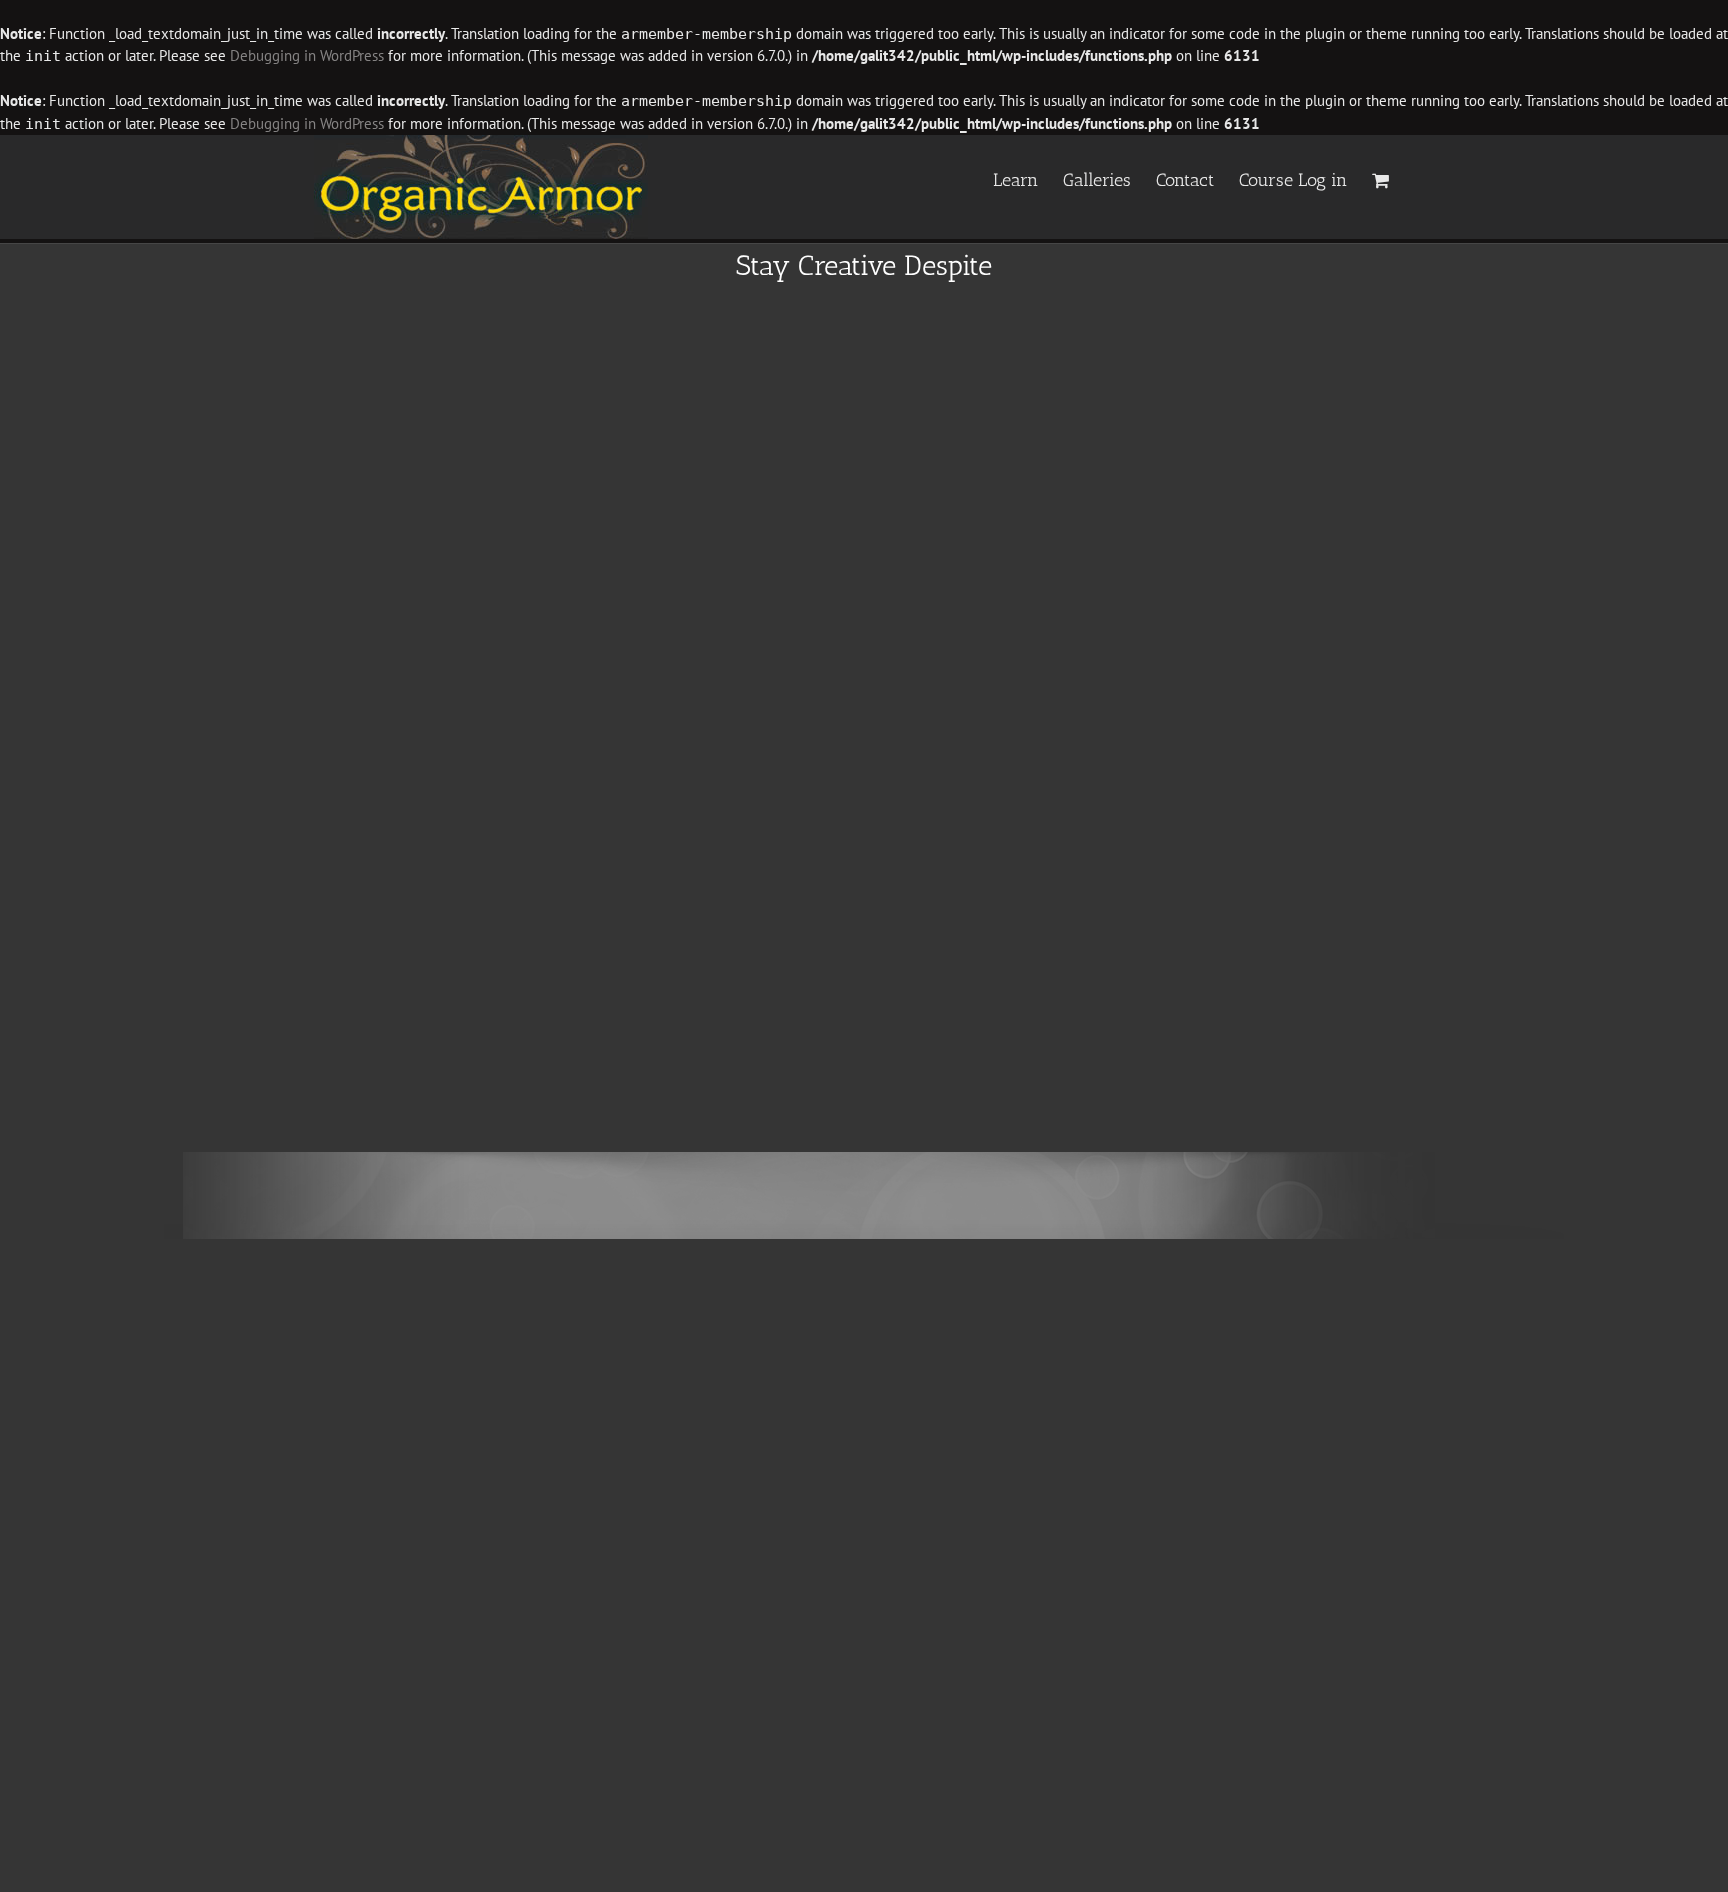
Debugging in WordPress (307, 55)
